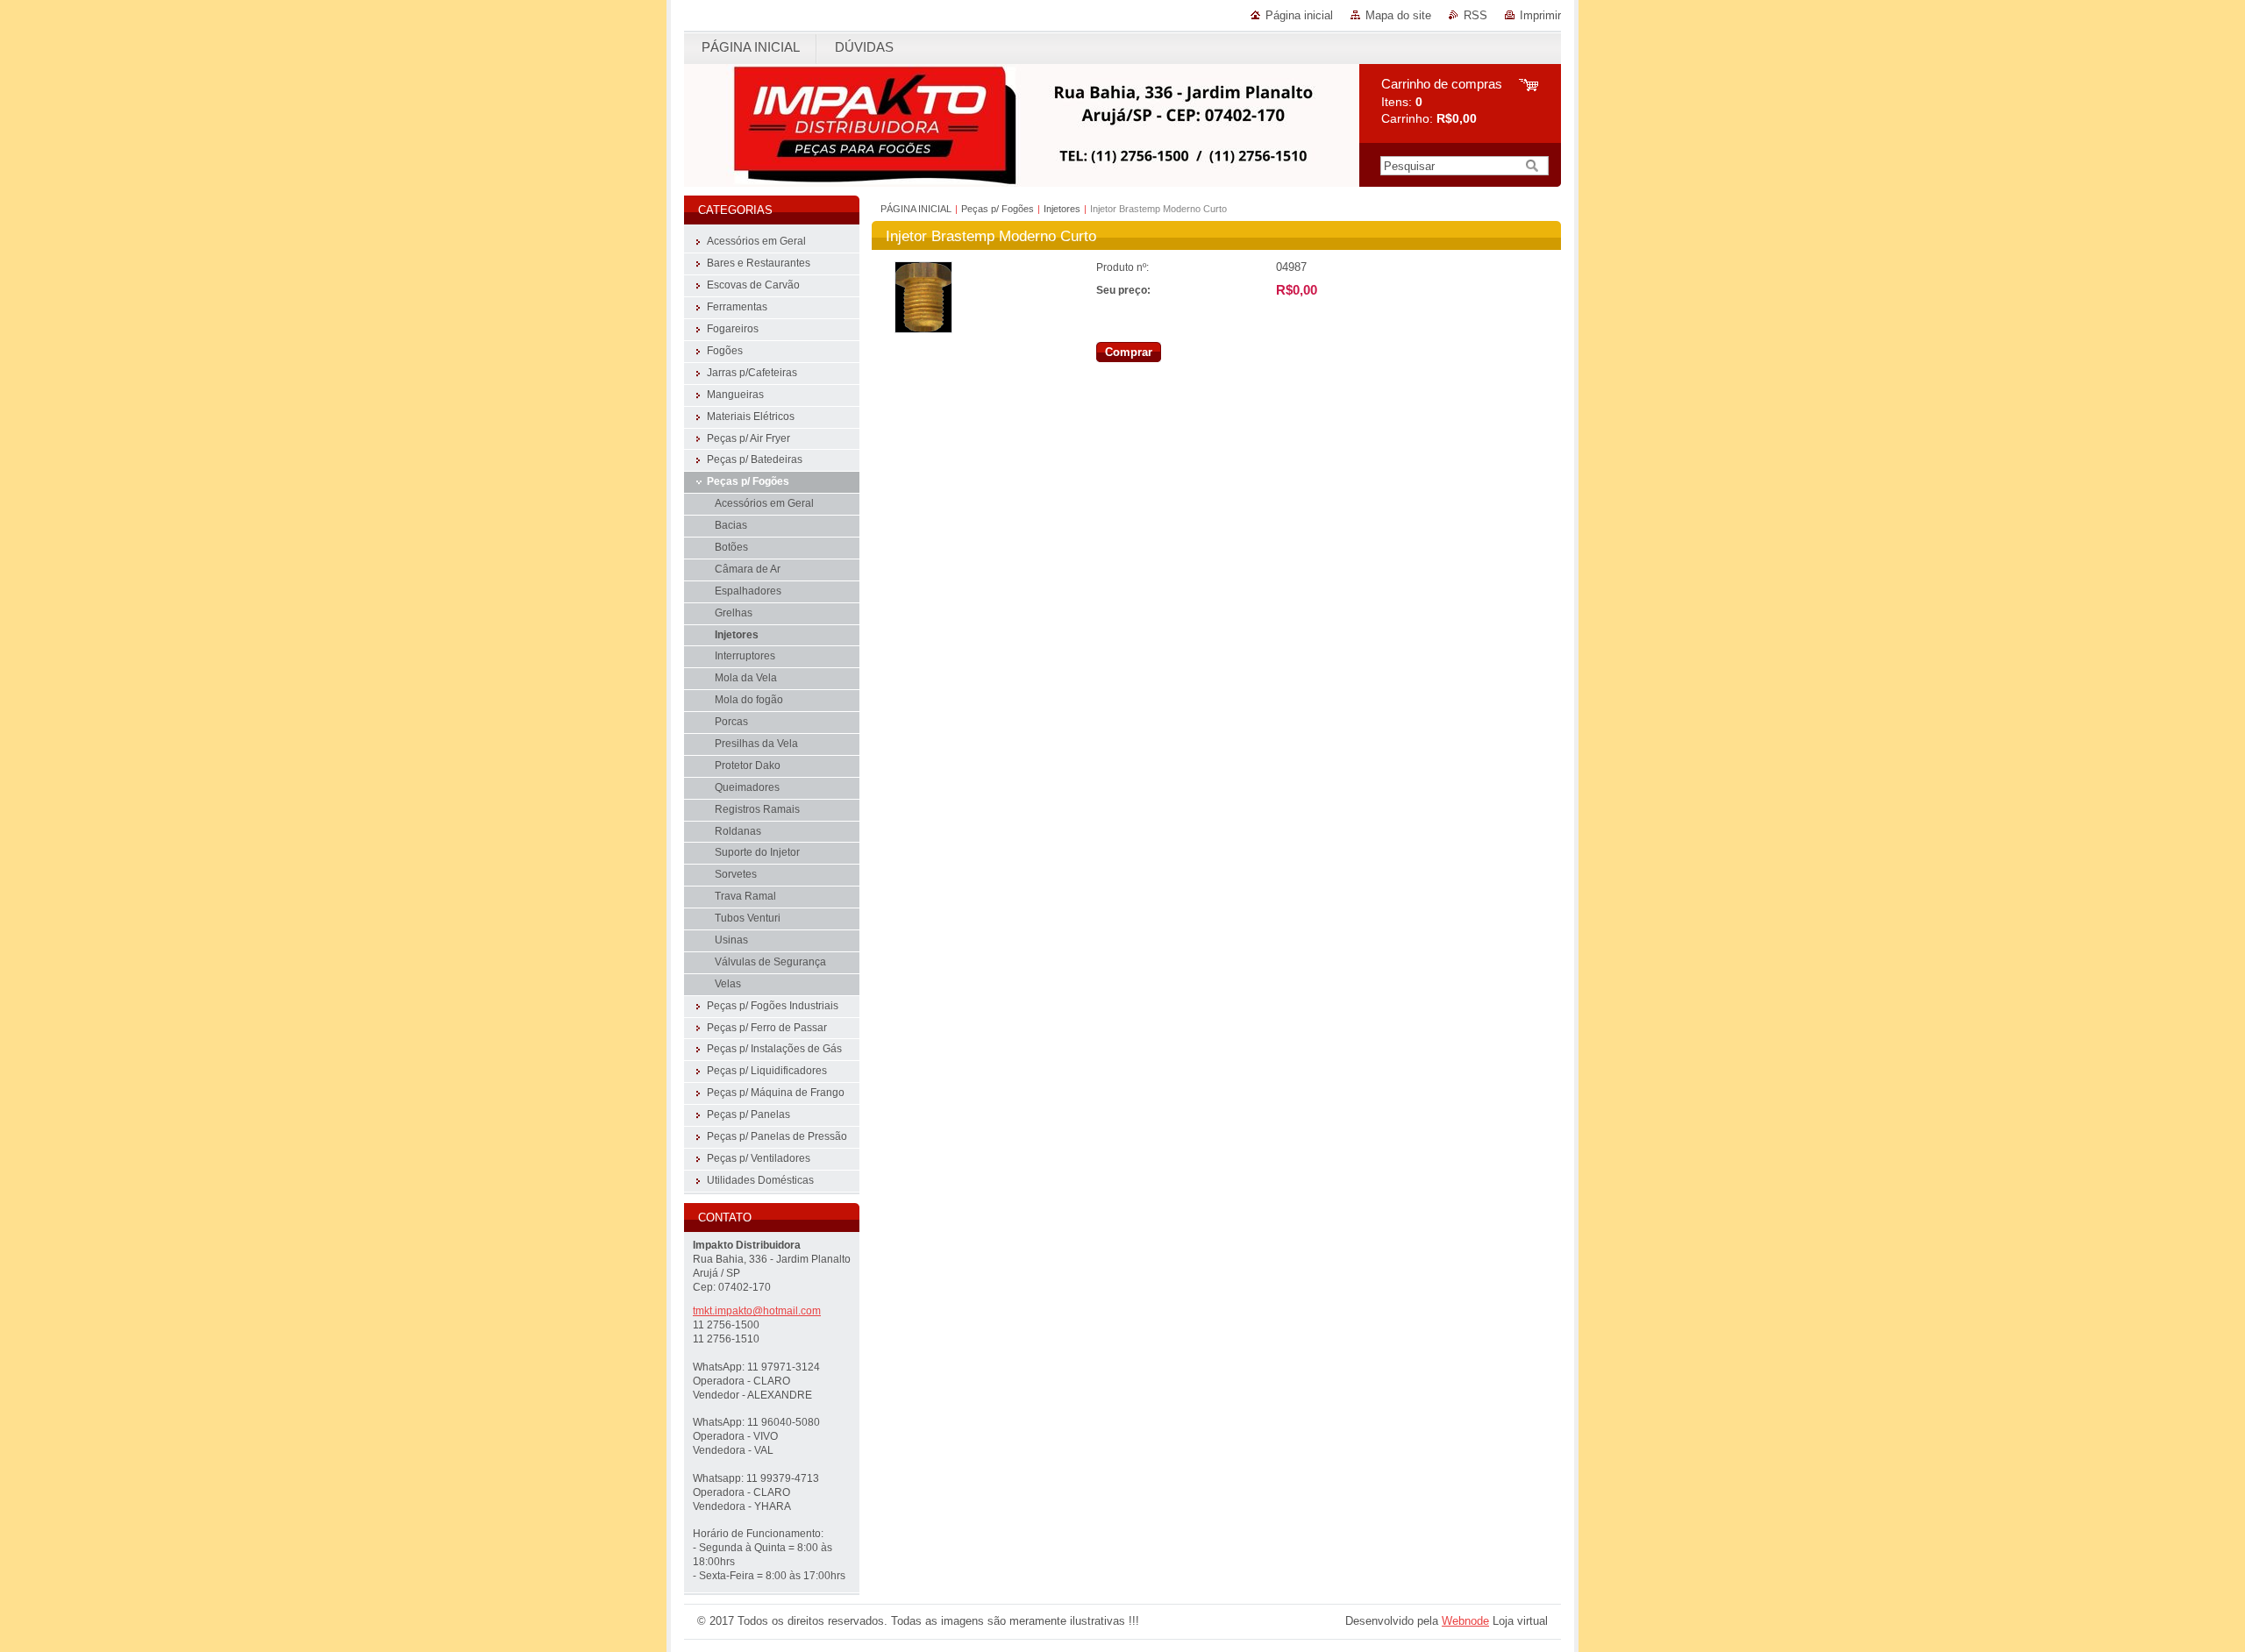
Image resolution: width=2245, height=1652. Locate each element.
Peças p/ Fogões (998, 209)
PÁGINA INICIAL (916, 209)
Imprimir (1540, 15)
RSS (1475, 15)
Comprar (1129, 352)
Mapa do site (1398, 15)
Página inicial (1299, 15)
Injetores (1062, 209)
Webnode (1465, 1621)
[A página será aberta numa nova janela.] (923, 329)
